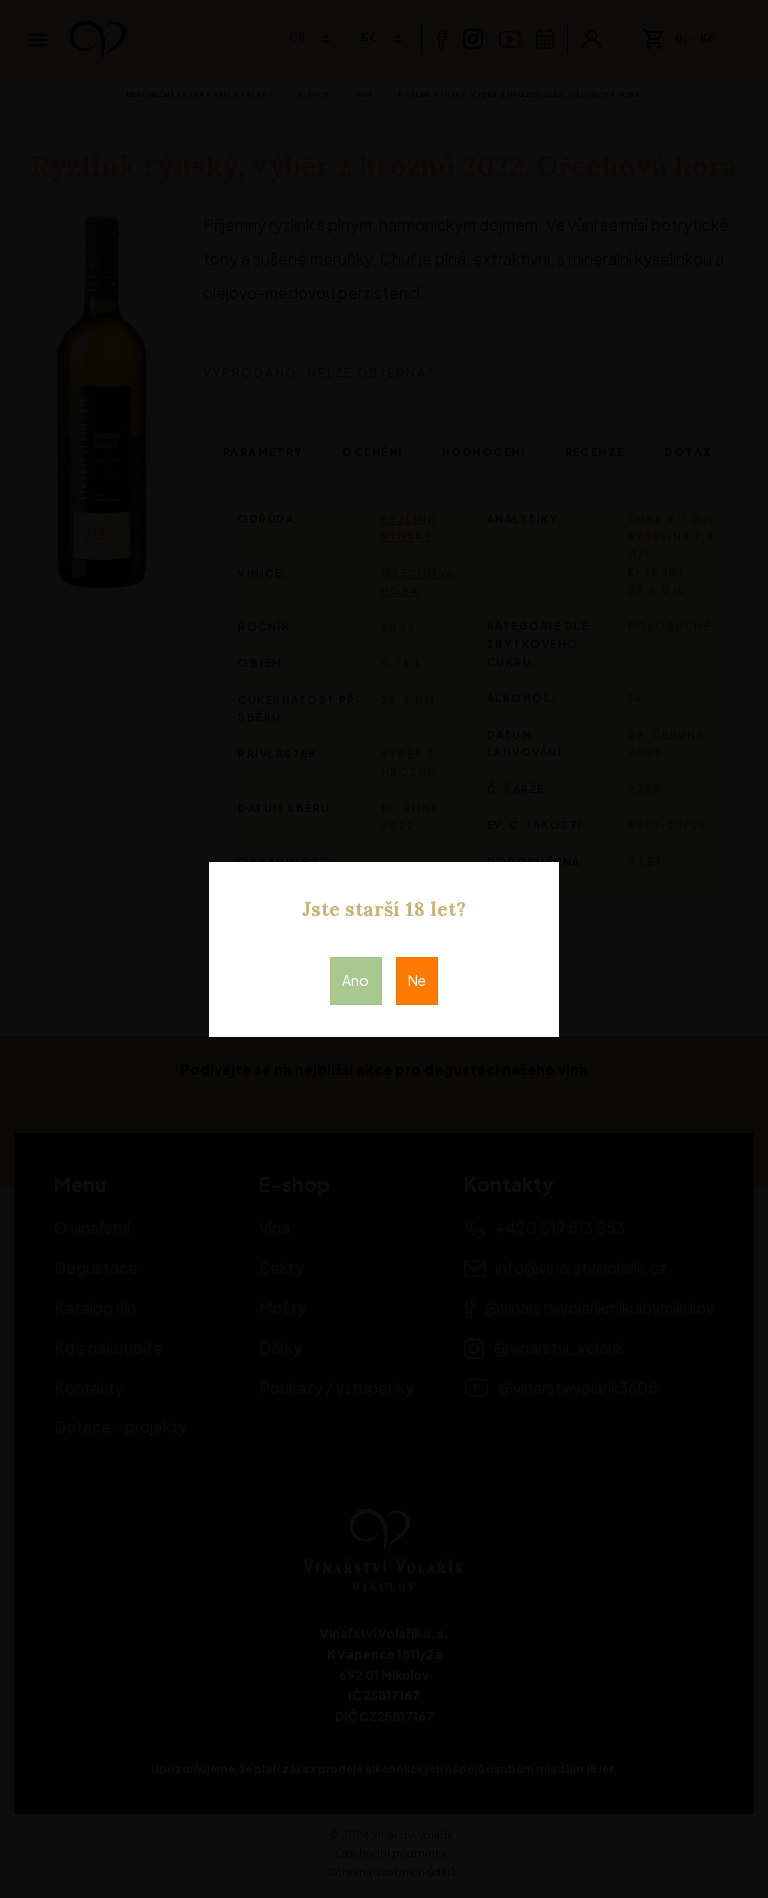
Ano (355, 980)
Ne (417, 980)
